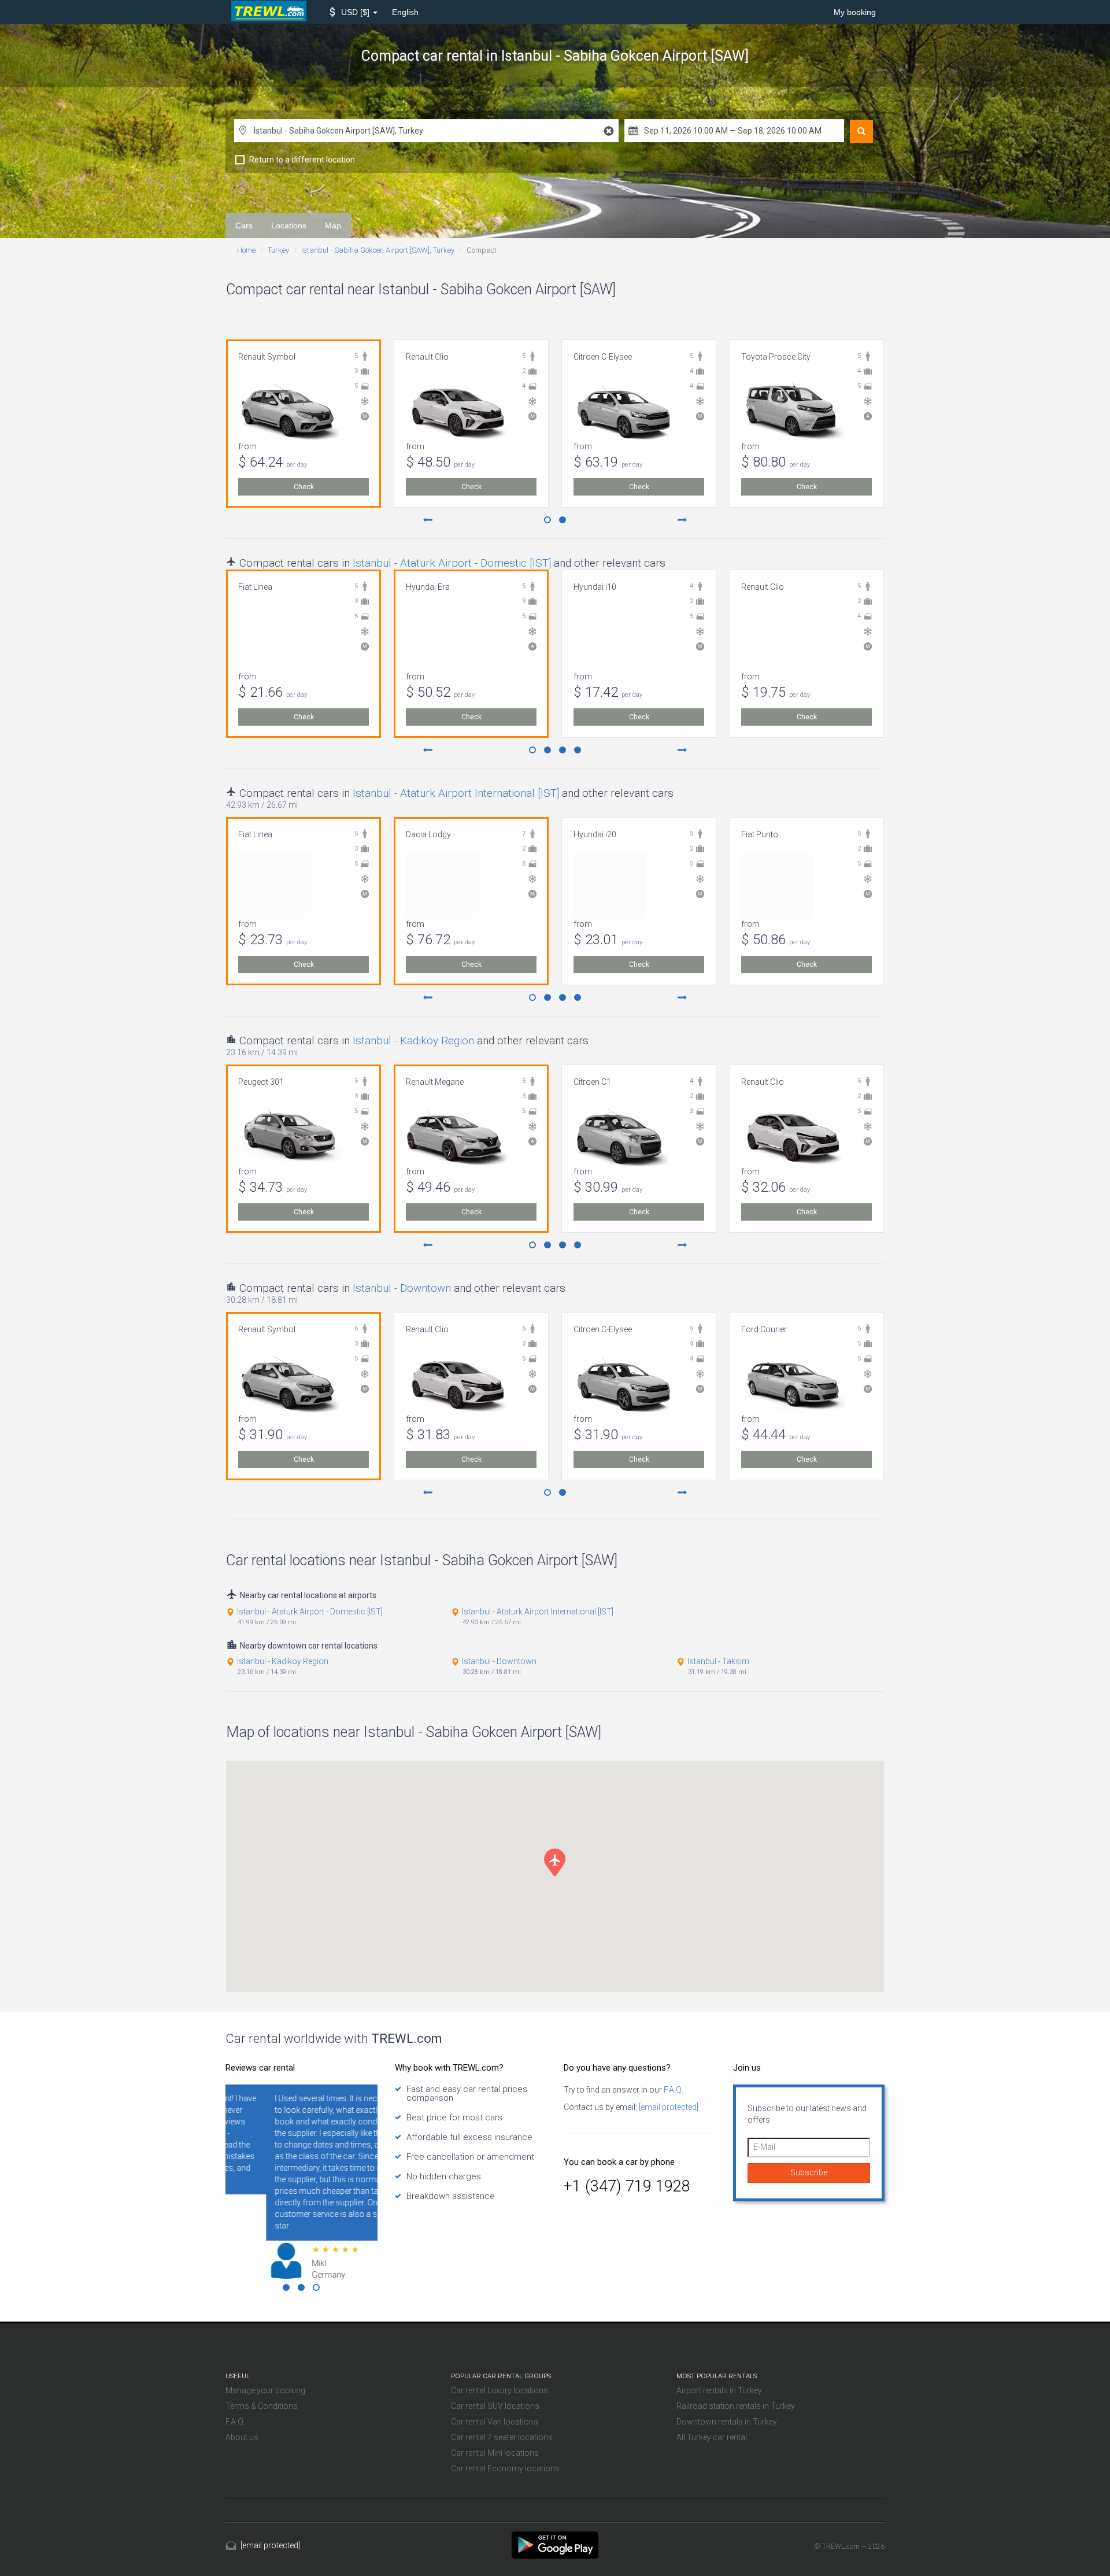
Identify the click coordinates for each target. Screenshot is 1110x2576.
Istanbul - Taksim (718, 1661)
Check (304, 487)
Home (246, 250)
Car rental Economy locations (505, 2468)
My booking (855, 12)
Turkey (278, 250)
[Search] (861, 131)
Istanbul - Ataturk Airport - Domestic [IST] (452, 563)
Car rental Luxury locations (499, 2390)
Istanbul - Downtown (402, 1288)
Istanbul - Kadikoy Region (413, 1041)
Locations (289, 226)
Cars (244, 226)
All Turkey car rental (712, 2437)
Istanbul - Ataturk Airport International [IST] (456, 793)
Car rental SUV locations (495, 2406)
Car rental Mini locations (495, 2453)
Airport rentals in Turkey (719, 2390)
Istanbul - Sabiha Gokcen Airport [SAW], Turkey (378, 250)
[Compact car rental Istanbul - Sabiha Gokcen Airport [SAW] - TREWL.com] (555, 2544)
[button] (354, 12)
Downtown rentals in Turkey (727, 2422)
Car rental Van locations (495, 2422)
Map (333, 226)
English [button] (405, 12)
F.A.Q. (673, 2090)
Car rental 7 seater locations (502, 2437)
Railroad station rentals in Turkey (736, 2406)
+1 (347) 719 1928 (627, 2186)
